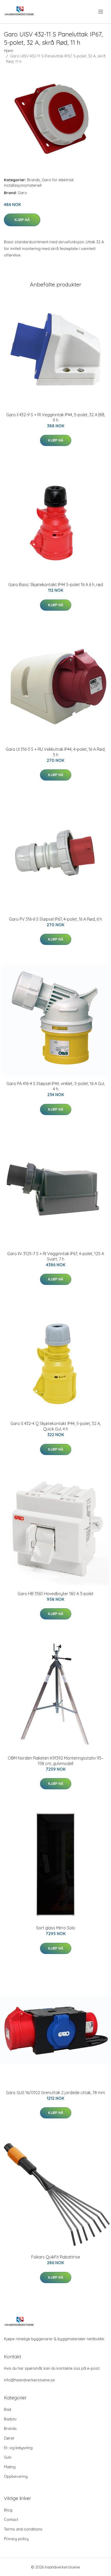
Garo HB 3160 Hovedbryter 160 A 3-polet (55, 1594)
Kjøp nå (22, 220)
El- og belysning (18, 2448)
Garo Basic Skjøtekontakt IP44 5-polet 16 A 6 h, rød (56, 585)
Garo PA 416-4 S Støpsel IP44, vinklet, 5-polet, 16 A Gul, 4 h (56, 1086)
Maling (10, 2467)
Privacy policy (16, 2539)
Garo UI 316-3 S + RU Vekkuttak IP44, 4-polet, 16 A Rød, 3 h (55, 752)
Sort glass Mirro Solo (56, 1928)
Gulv (8, 2457)
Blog (8, 2510)
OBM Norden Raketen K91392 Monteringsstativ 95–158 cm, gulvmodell (56, 1761)
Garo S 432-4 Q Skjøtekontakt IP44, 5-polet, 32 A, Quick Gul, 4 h (55, 1426)
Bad (7, 2409)
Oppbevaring (16, 2476)
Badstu (10, 2419)
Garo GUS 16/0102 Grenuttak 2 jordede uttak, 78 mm (55, 2093)
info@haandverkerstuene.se (29, 2380)
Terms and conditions (23, 2529)
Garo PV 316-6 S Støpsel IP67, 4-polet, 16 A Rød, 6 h (55, 919)
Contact (11, 2520)
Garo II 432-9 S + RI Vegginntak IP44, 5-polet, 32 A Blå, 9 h (56, 417)
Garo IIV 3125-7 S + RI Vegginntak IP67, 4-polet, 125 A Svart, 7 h (56, 1256)
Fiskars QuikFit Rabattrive (56, 2257)
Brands (34, 180)
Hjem (9, 51)
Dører (9, 2438)
